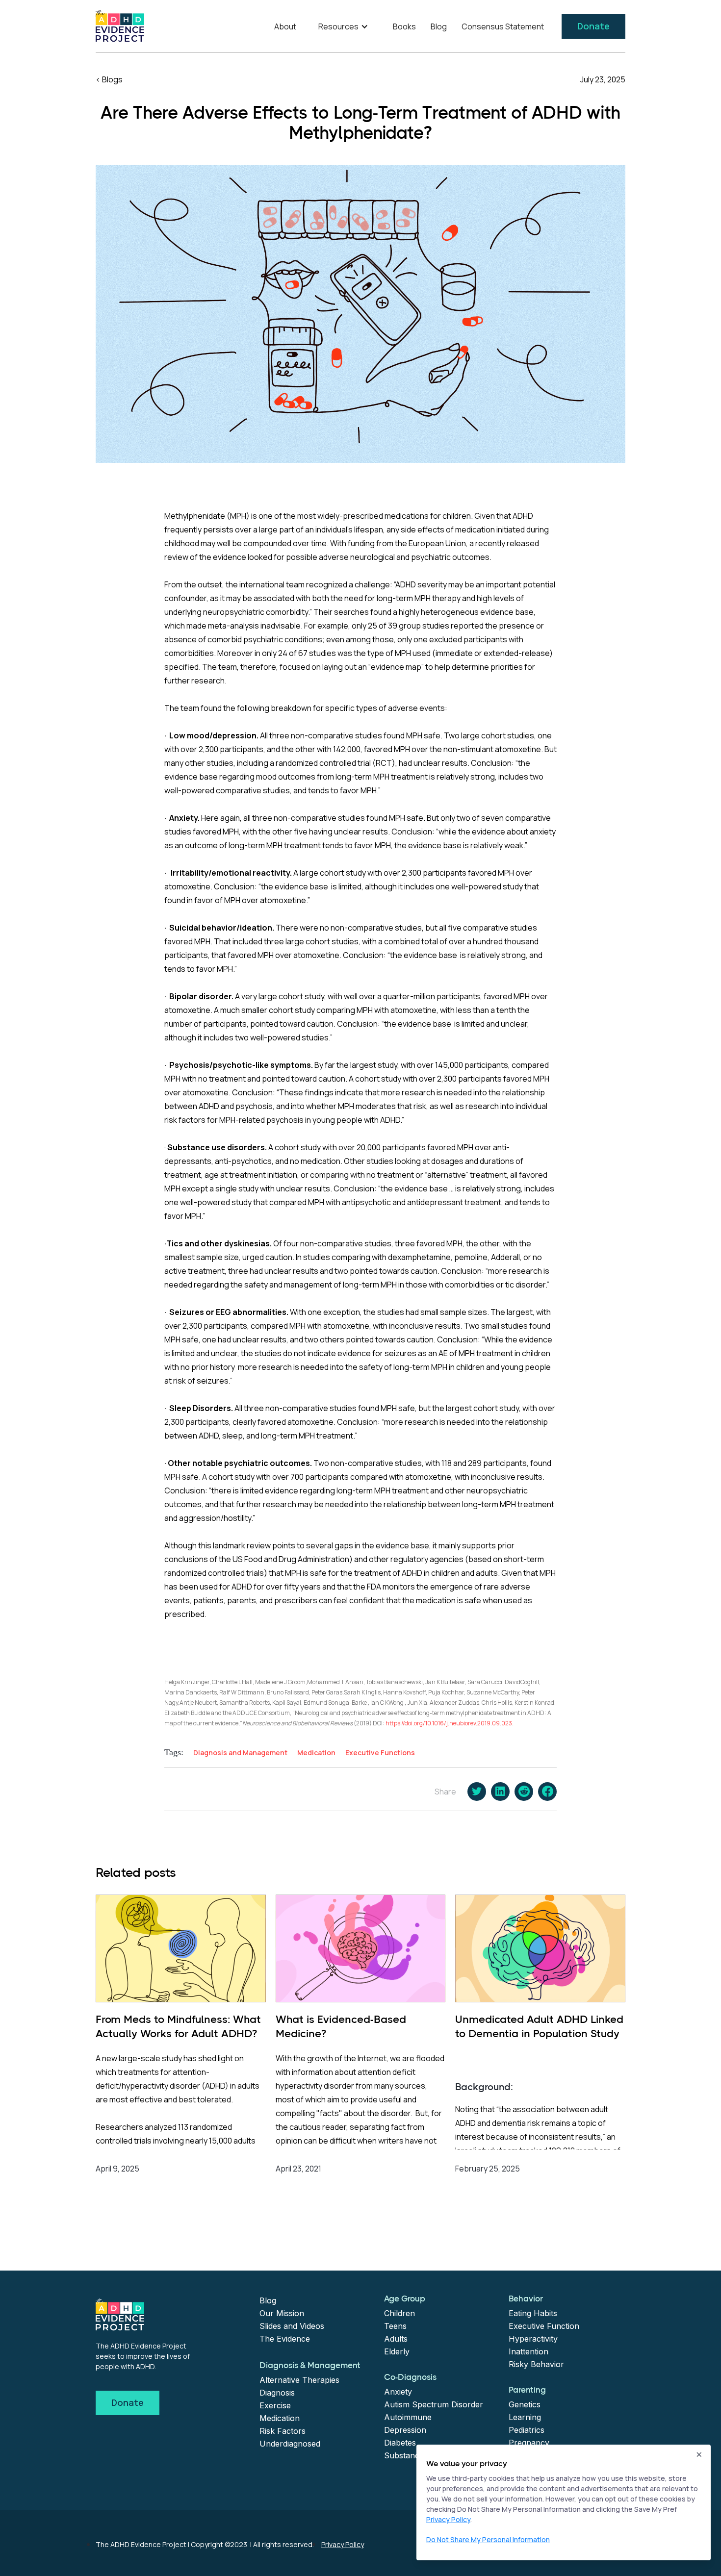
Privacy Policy (343, 2544)
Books (404, 26)
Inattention (528, 2351)
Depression (405, 2430)
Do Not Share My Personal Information (488, 2539)
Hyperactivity (533, 2339)
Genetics (525, 2404)
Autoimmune (408, 2417)
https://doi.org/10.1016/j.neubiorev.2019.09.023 (449, 1723)
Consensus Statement (503, 26)
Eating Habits (533, 2313)
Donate (593, 26)
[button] (345, 26)
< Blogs (109, 79)
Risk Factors (283, 2431)
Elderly (397, 2351)
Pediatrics (527, 2430)
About (285, 26)
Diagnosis (277, 2393)
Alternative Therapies (299, 2380)
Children (399, 2313)
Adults (396, 2339)
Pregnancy (529, 2443)
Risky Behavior (536, 2364)
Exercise (275, 2405)
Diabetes (400, 2443)
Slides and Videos (292, 2326)
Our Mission (282, 2313)
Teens (395, 2326)
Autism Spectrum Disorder (434, 2404)
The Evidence (285, 2339)
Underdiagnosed (290, 2444)
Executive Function (544, 2326)
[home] (120, 26)
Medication (280, 2418)
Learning (525, 2417)
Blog (439, 26)
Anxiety (398, 2392)
